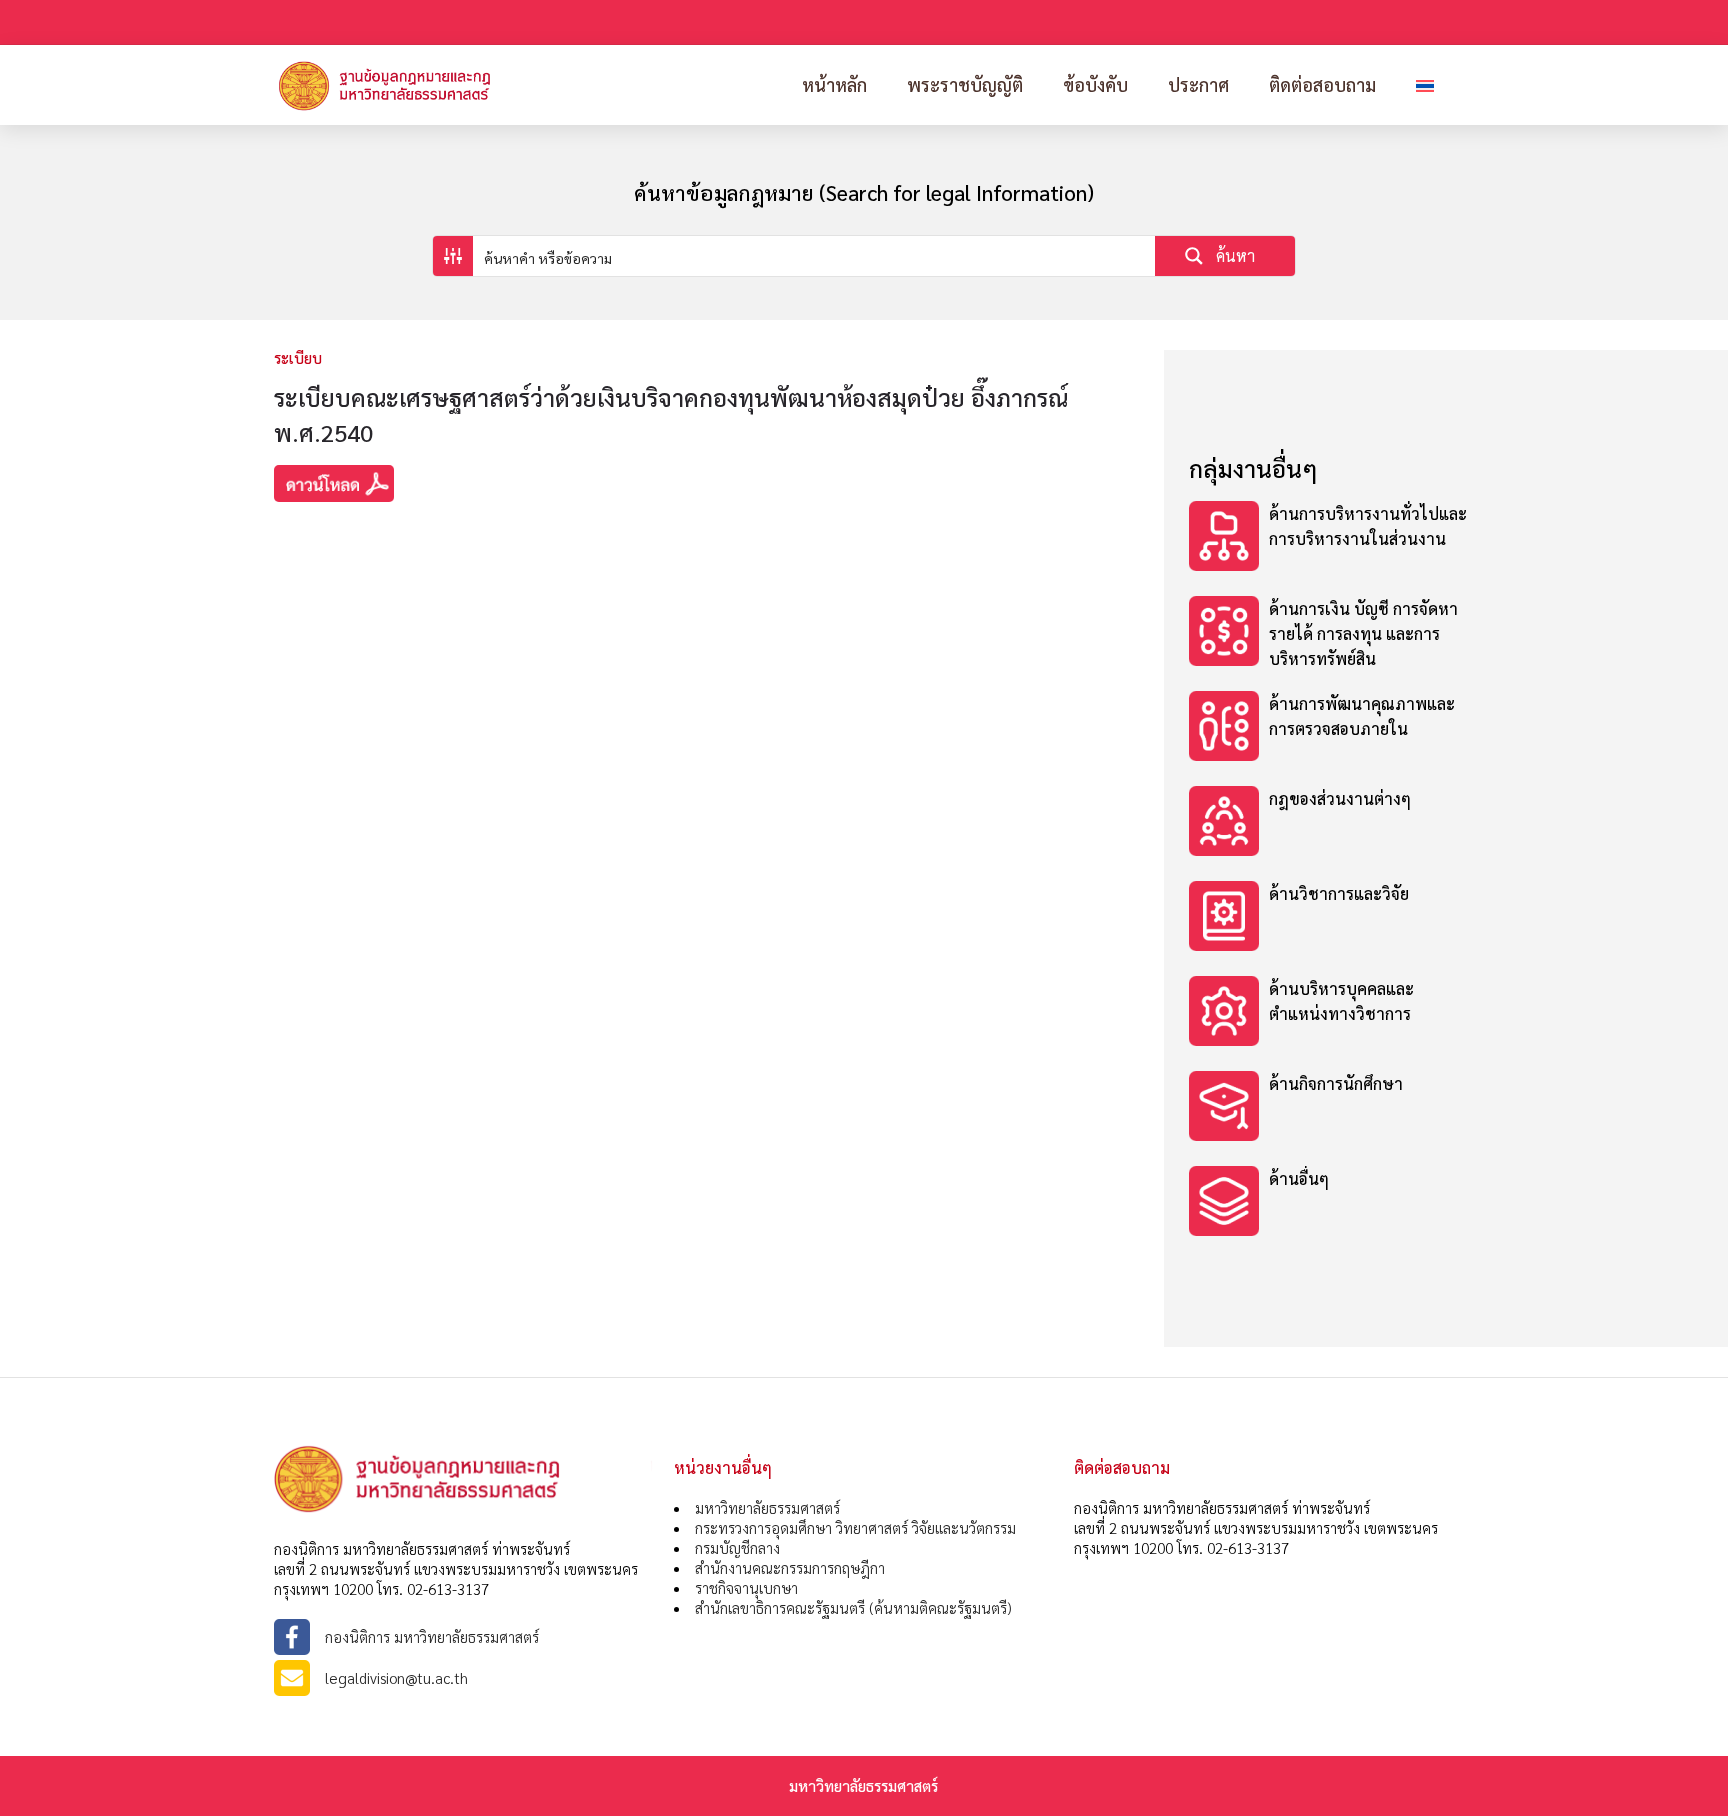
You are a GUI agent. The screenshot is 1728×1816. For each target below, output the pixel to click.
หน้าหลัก (834, 84)
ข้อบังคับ (1095, 84)
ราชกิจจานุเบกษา (746, 1587)
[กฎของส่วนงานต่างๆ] (1329, 823)
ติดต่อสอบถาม (1322, 84)
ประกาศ (1198, 84)
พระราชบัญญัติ (965, 84)
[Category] (1329, 538)
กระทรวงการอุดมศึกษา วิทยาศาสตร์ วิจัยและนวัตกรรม (855, 1527)
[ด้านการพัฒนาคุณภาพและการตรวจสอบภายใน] (1329, 728)
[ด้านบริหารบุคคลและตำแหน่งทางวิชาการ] (1329, 1013)
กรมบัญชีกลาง (737, 1547)
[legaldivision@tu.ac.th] (464, 1678)
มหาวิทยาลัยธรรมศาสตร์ (767, 1507)
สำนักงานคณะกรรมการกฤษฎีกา (790, 1567)
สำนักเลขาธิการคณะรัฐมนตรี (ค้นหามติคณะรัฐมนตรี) (853, 1607)
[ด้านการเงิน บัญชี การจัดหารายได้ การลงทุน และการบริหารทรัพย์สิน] (1329, 633)
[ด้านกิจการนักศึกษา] (1329, 1108)
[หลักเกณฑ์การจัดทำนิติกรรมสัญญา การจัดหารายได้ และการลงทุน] (1329, 918)
